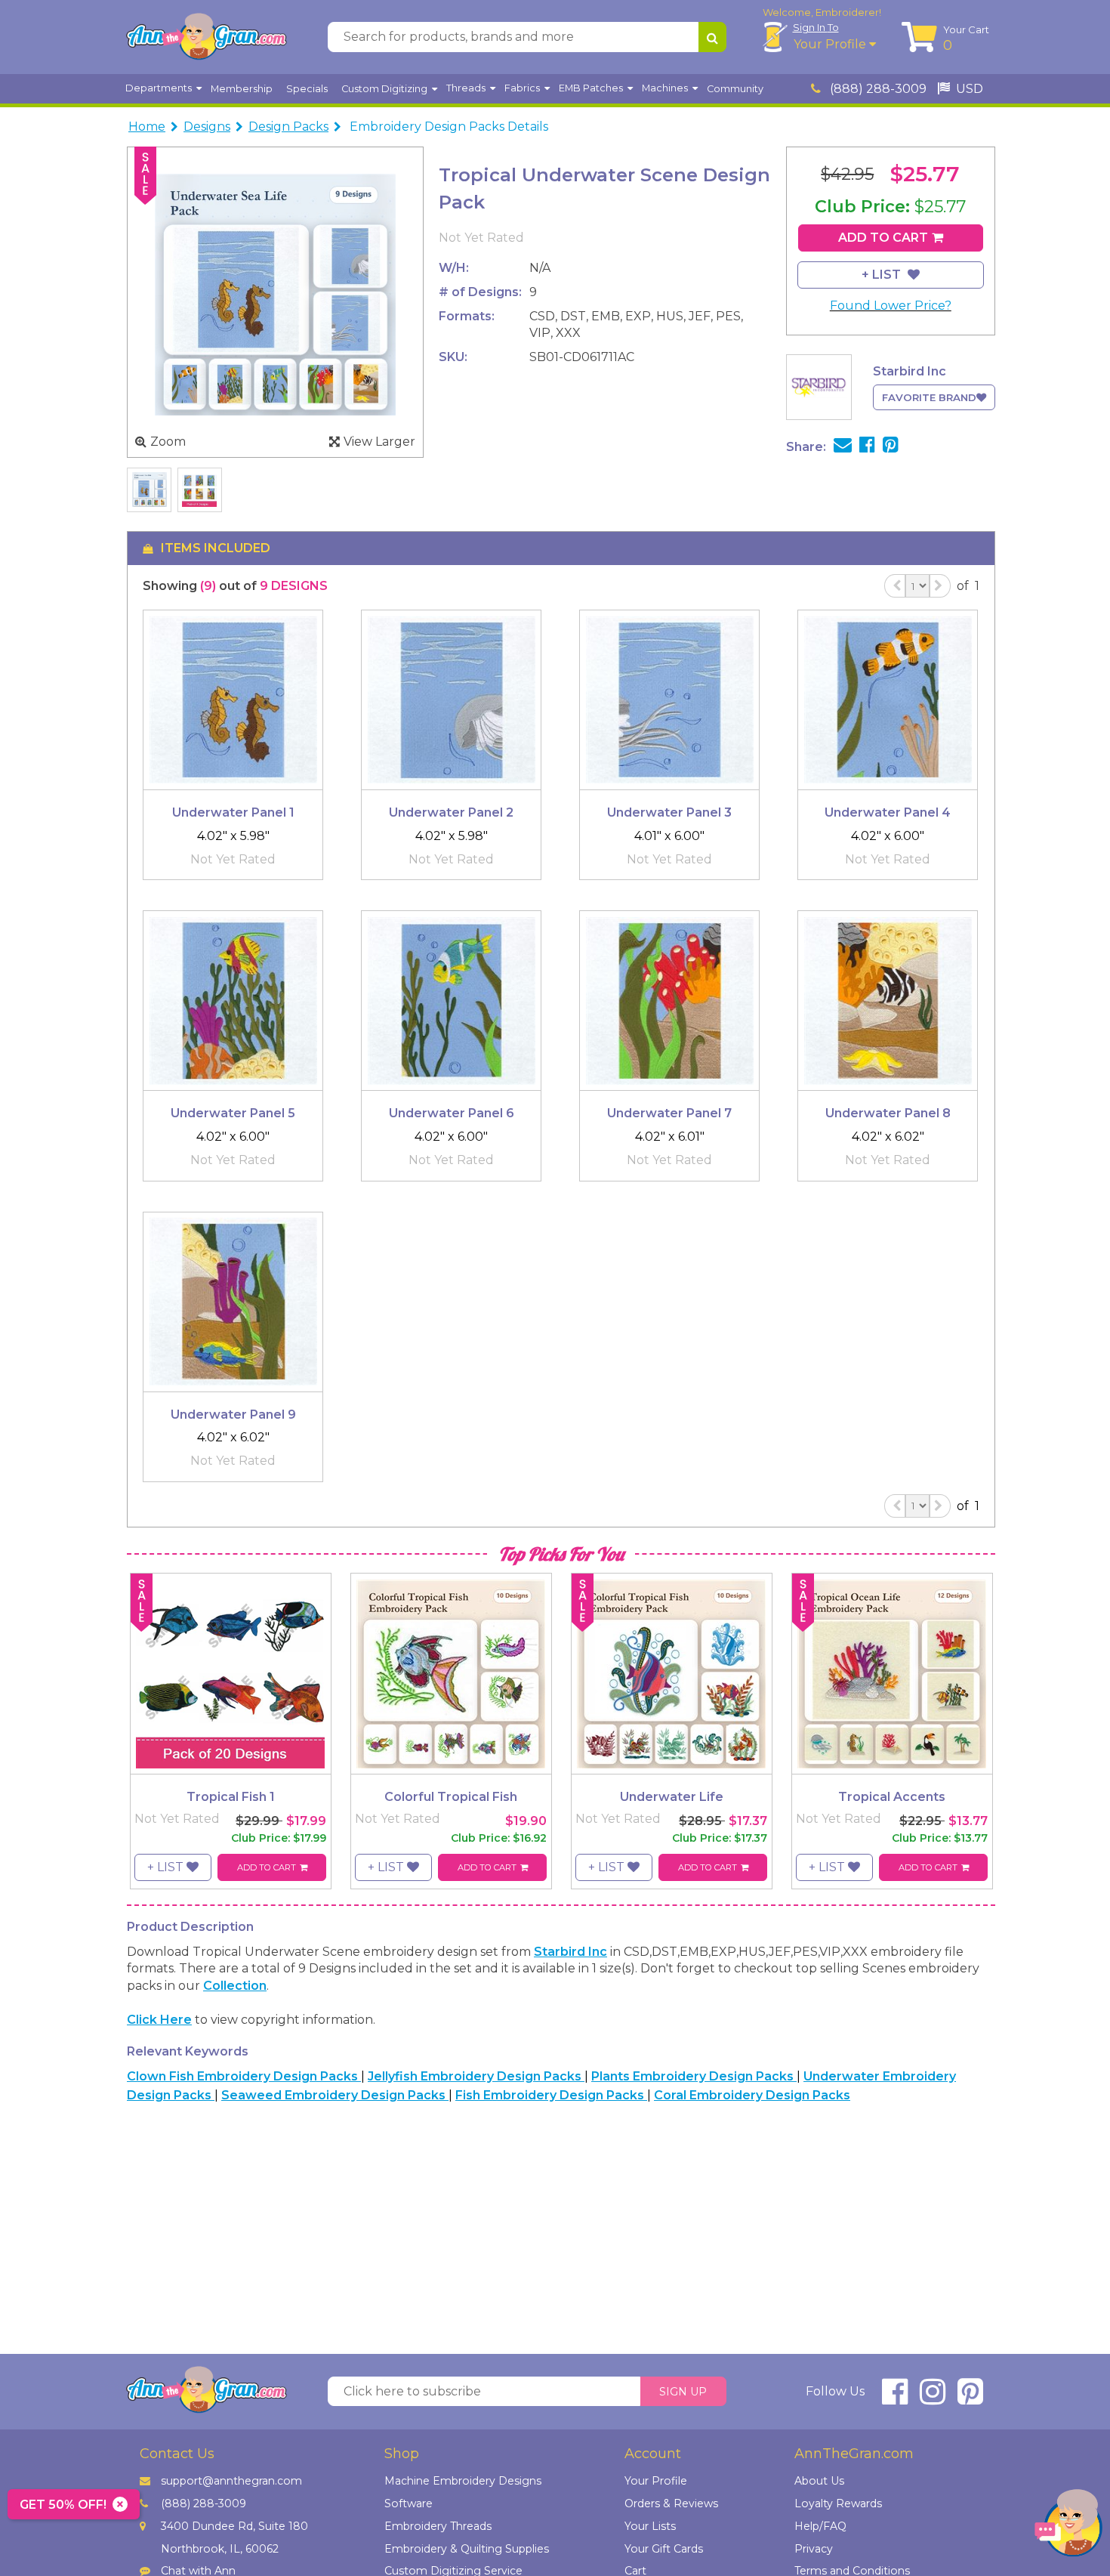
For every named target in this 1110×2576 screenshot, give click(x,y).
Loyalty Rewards (838, 2503)
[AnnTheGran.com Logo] (206, 37)
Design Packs (288, 127)
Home (147, 127)
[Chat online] (1068, 2527)
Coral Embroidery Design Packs (752, 2095)
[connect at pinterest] (970, 2398)
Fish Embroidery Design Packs (551, 2095)
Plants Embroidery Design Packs (694, 2076)
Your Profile (831, 44)
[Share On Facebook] (867, 447)
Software (409, 2503)
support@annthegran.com (231, 2481)
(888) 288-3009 (877, 89)
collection (235, 1986)
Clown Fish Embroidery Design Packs (244, 2076)
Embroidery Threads (438, 2526)
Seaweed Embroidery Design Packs (335, 2095)
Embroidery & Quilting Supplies (467, 2549)
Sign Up (683, 2392)
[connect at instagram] (933, 2398)
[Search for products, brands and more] (712, 37)
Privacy (814, 2549)
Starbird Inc (570, 1952)
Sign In (816, 27)
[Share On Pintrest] (891, 447)
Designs (207, 127)
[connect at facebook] (895, 2398)
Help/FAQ (820, 2526)
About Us (819, 2481)
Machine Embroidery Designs (463, 2481)
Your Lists (650, 2526)
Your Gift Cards (664, 2549)
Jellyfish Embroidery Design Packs (476, 2076)
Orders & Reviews (671, 2503)
